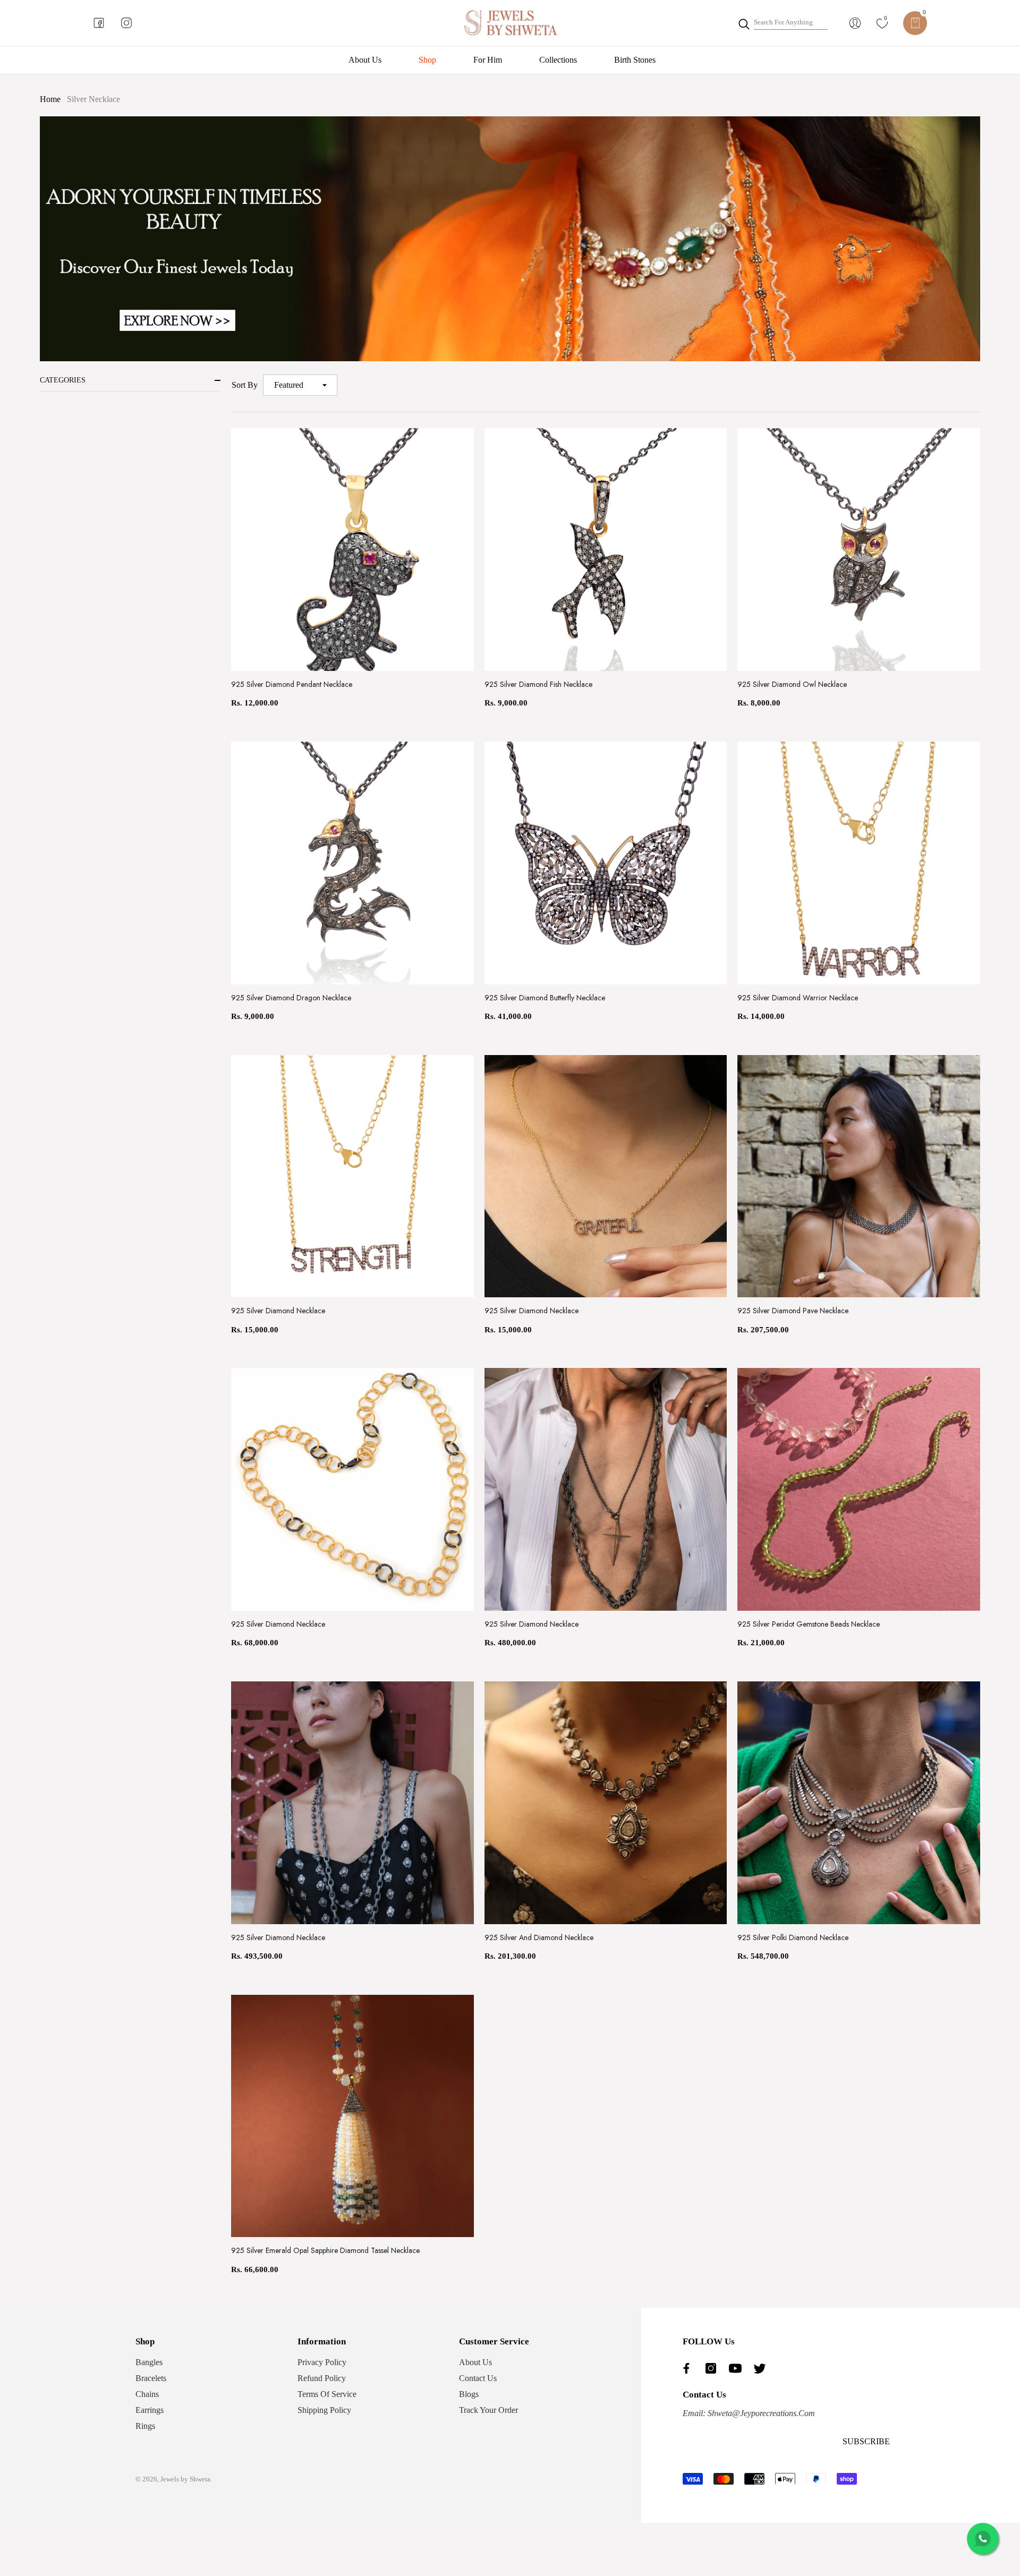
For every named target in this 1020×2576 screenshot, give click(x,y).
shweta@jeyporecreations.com (760, 2413)
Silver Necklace (93, 99)
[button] (915, 23)
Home (50, 99)
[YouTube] (738, 2368)
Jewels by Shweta (185, 2479)
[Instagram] (713, 2368)
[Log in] (855, 23)
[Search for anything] (783, 23)
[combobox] (791, 23)
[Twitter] (762, 2368)
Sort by (245, 385)
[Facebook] (689, 2368)
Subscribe (866, 2441)
